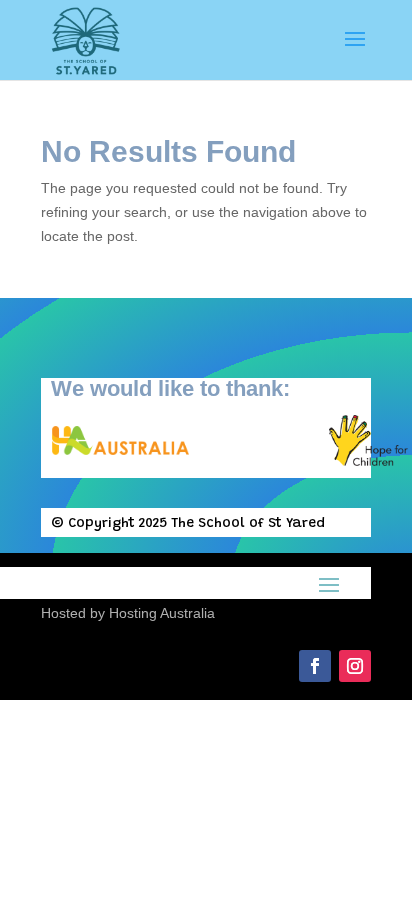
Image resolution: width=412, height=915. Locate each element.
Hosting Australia (162, 613)
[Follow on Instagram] (355, 666)
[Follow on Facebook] (315, 666)
